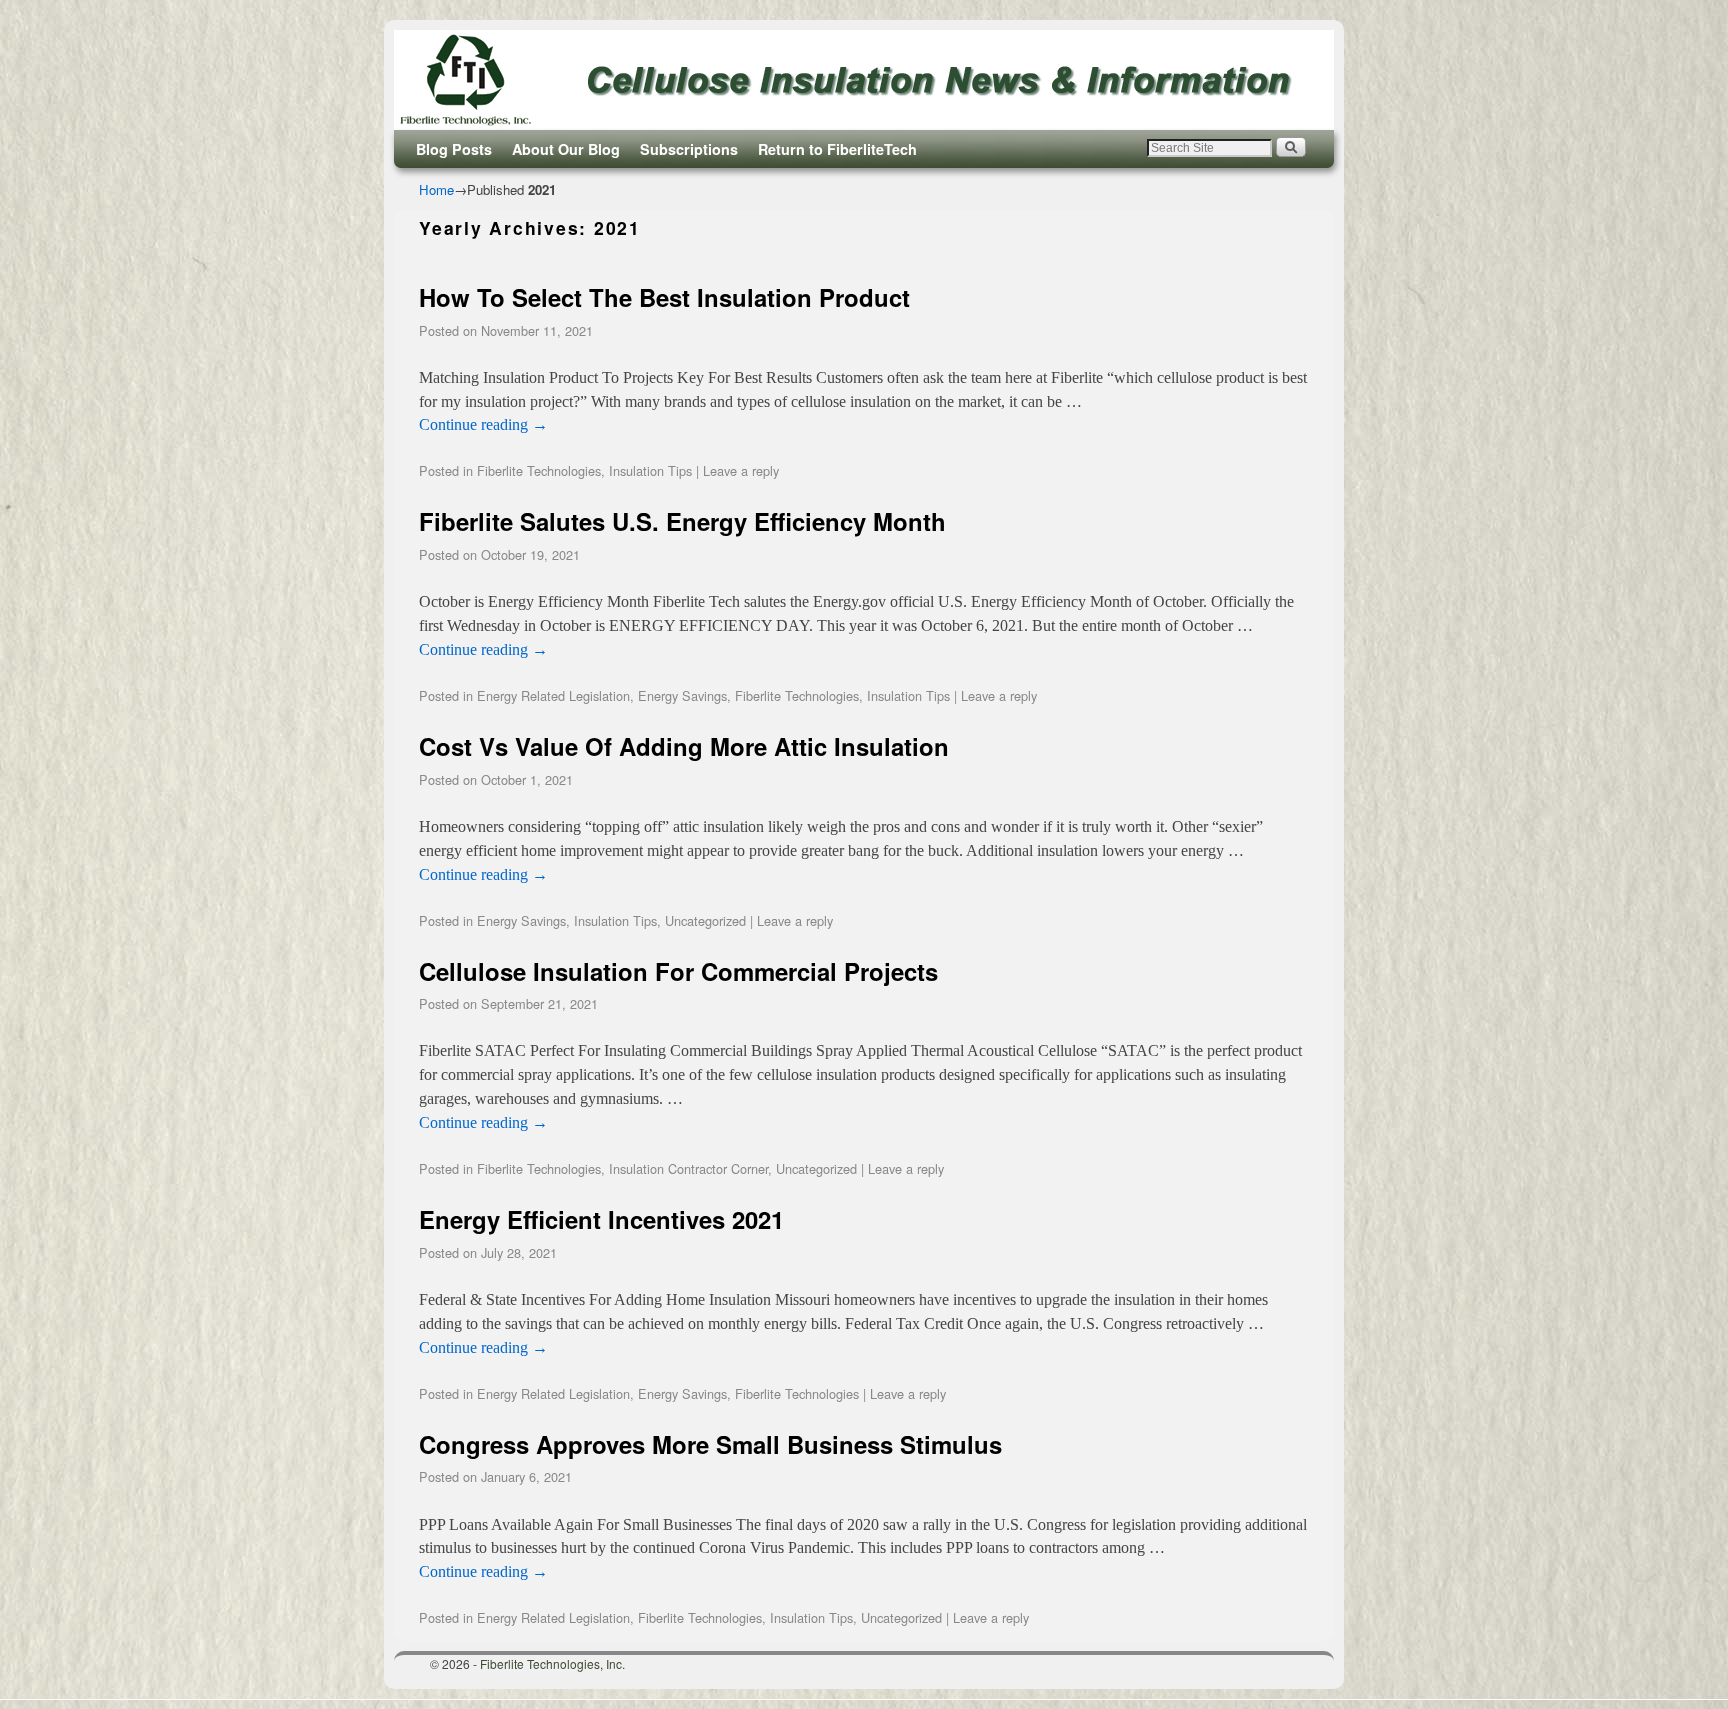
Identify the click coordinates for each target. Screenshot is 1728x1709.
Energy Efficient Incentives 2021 (601, 1219)
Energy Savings (682, 695)
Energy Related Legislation (553, 695)
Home (436, 189)
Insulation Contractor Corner (688, 1168)
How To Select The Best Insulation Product (664, 297)
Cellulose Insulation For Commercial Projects (678, 971)
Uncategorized (705, 920)
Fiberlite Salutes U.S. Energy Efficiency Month (682, 521)
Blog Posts (454, 149)
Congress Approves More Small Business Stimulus (710, 1444)
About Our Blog (566, 149)
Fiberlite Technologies (539, 470)
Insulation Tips (650, 470)
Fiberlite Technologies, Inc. (552, 1663)
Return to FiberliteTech (837, 149)
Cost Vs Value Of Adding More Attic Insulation (684, 746)
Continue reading (483, 424)
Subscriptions (689, 149)
